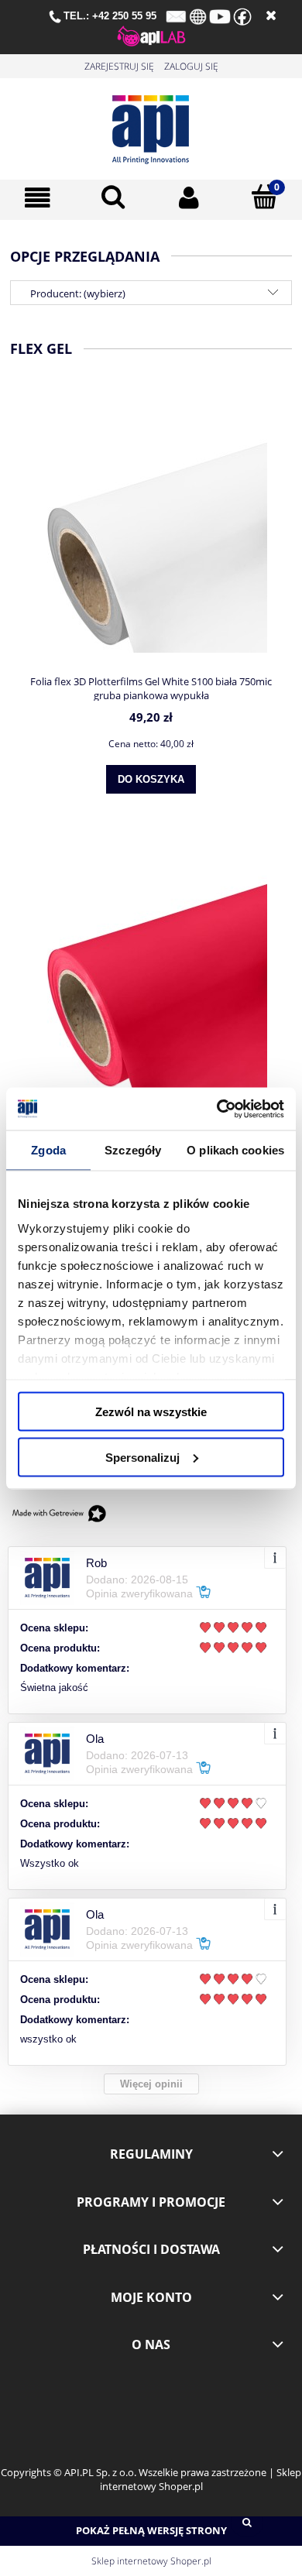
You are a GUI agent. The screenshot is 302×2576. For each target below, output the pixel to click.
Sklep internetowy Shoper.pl (151, 2561)
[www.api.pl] (198, 15)
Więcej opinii (151, 2084)
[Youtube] (220, 15)
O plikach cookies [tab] (235, 1150)
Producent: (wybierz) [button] (78, 293)
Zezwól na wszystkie (151, 1412)
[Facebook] (242, 15)
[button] (38, 198)
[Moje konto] (189, 198)
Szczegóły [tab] (133, 1150)
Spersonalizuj (142, 1457)
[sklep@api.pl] (176, 15)
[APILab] (151, 35)
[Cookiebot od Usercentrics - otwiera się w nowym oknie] (217, 1109)
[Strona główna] (151, 126)
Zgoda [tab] (48, 1150)
